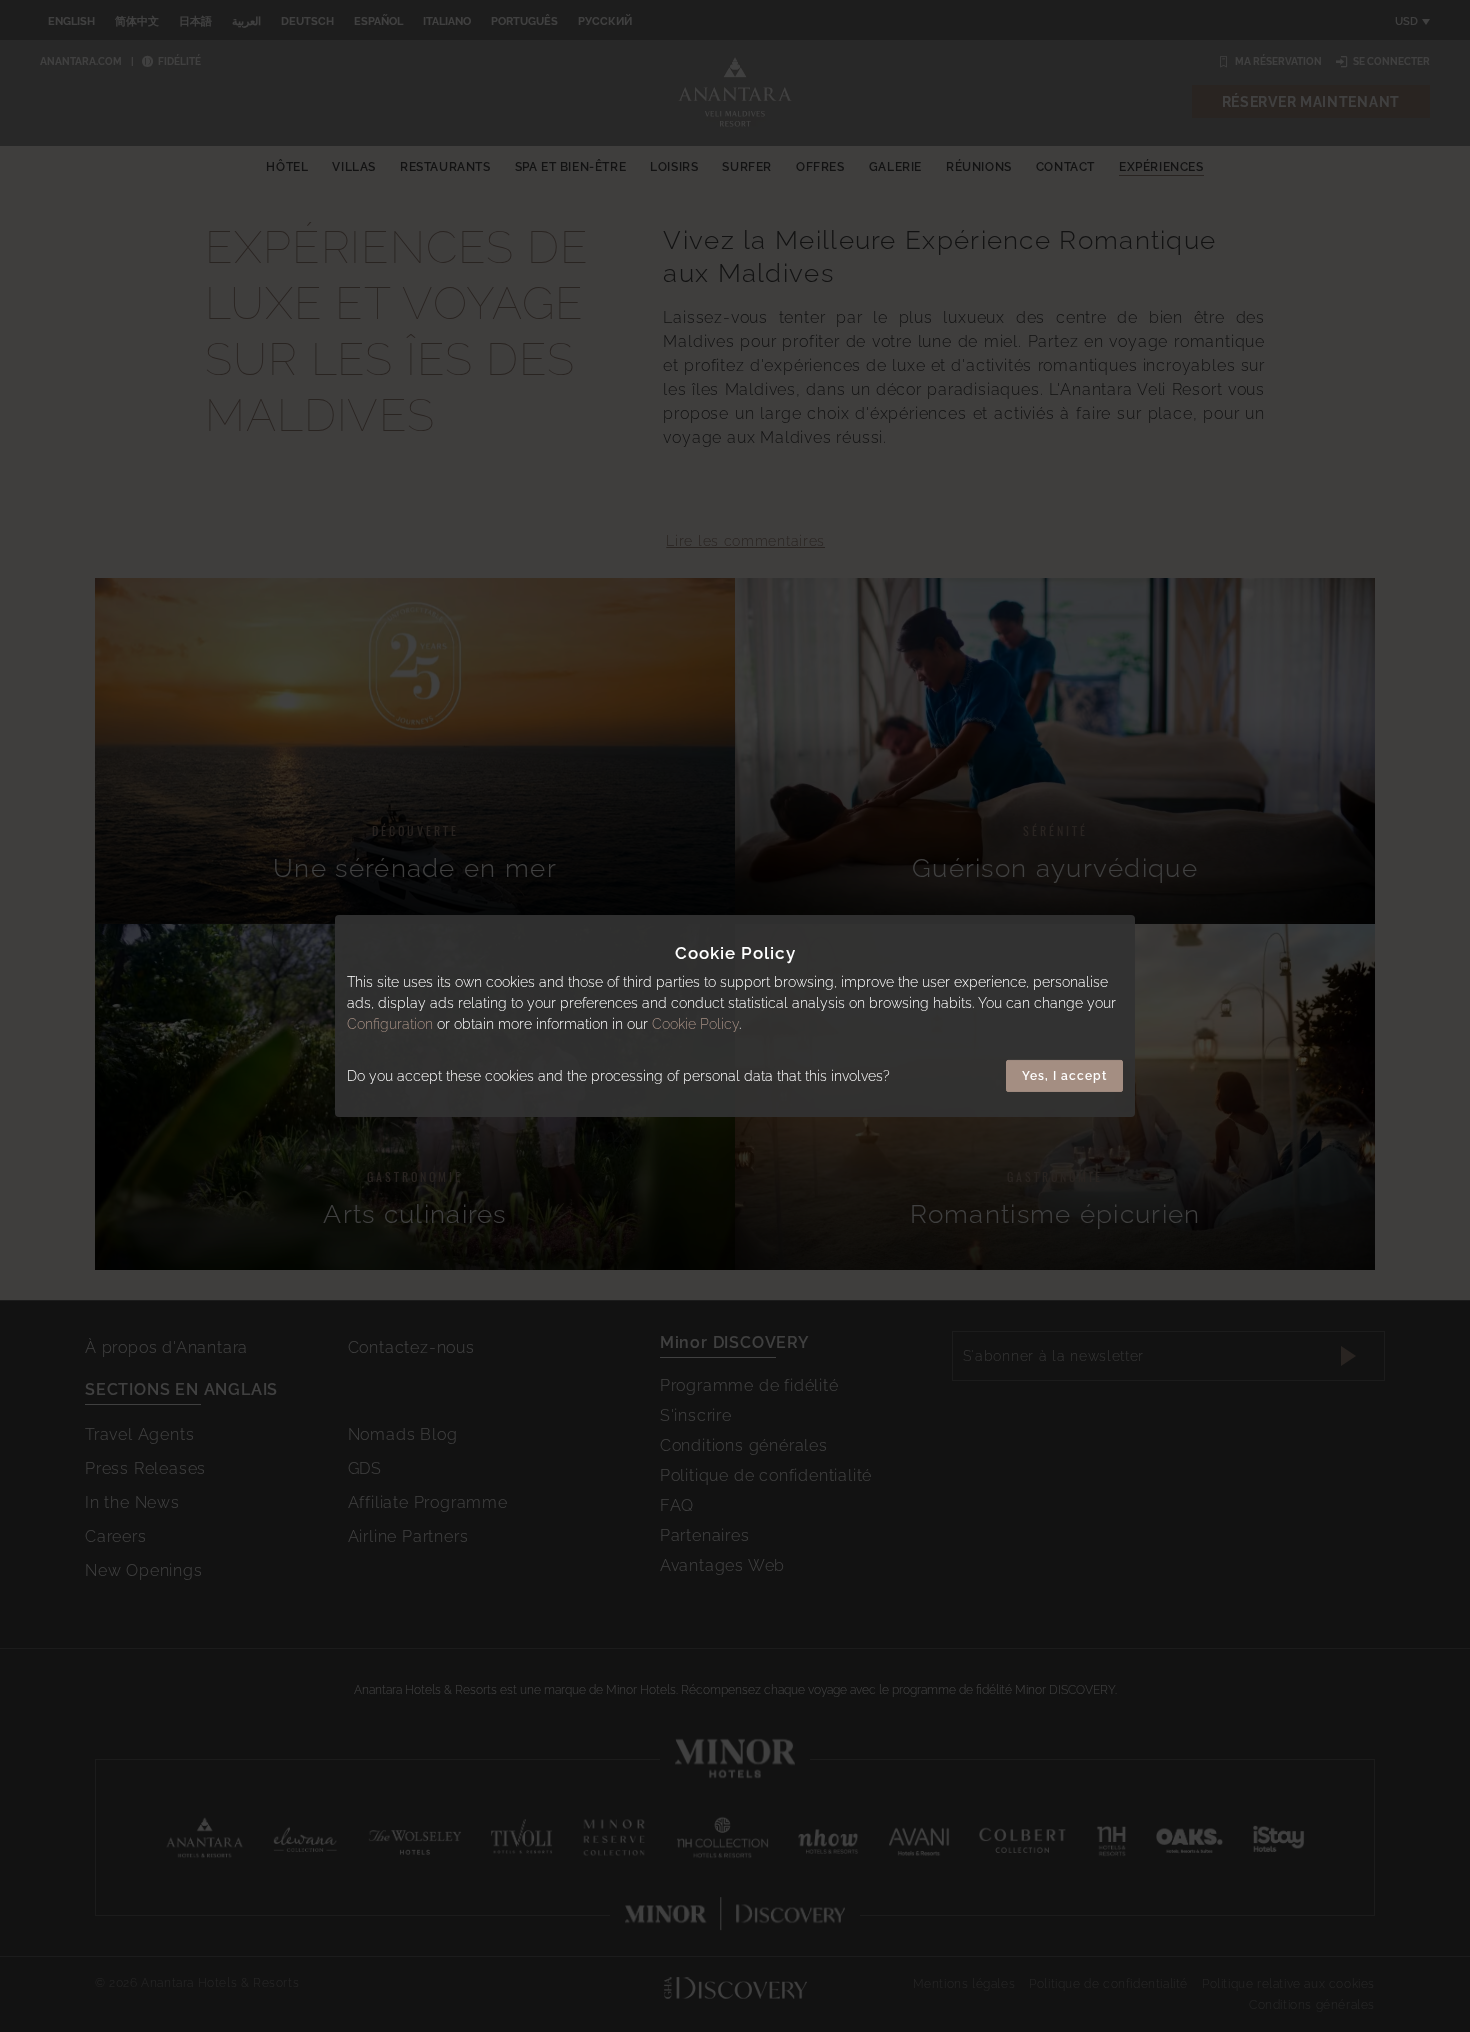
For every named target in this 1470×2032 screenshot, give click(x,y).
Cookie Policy (695, 1024)
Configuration (390, 1024)
